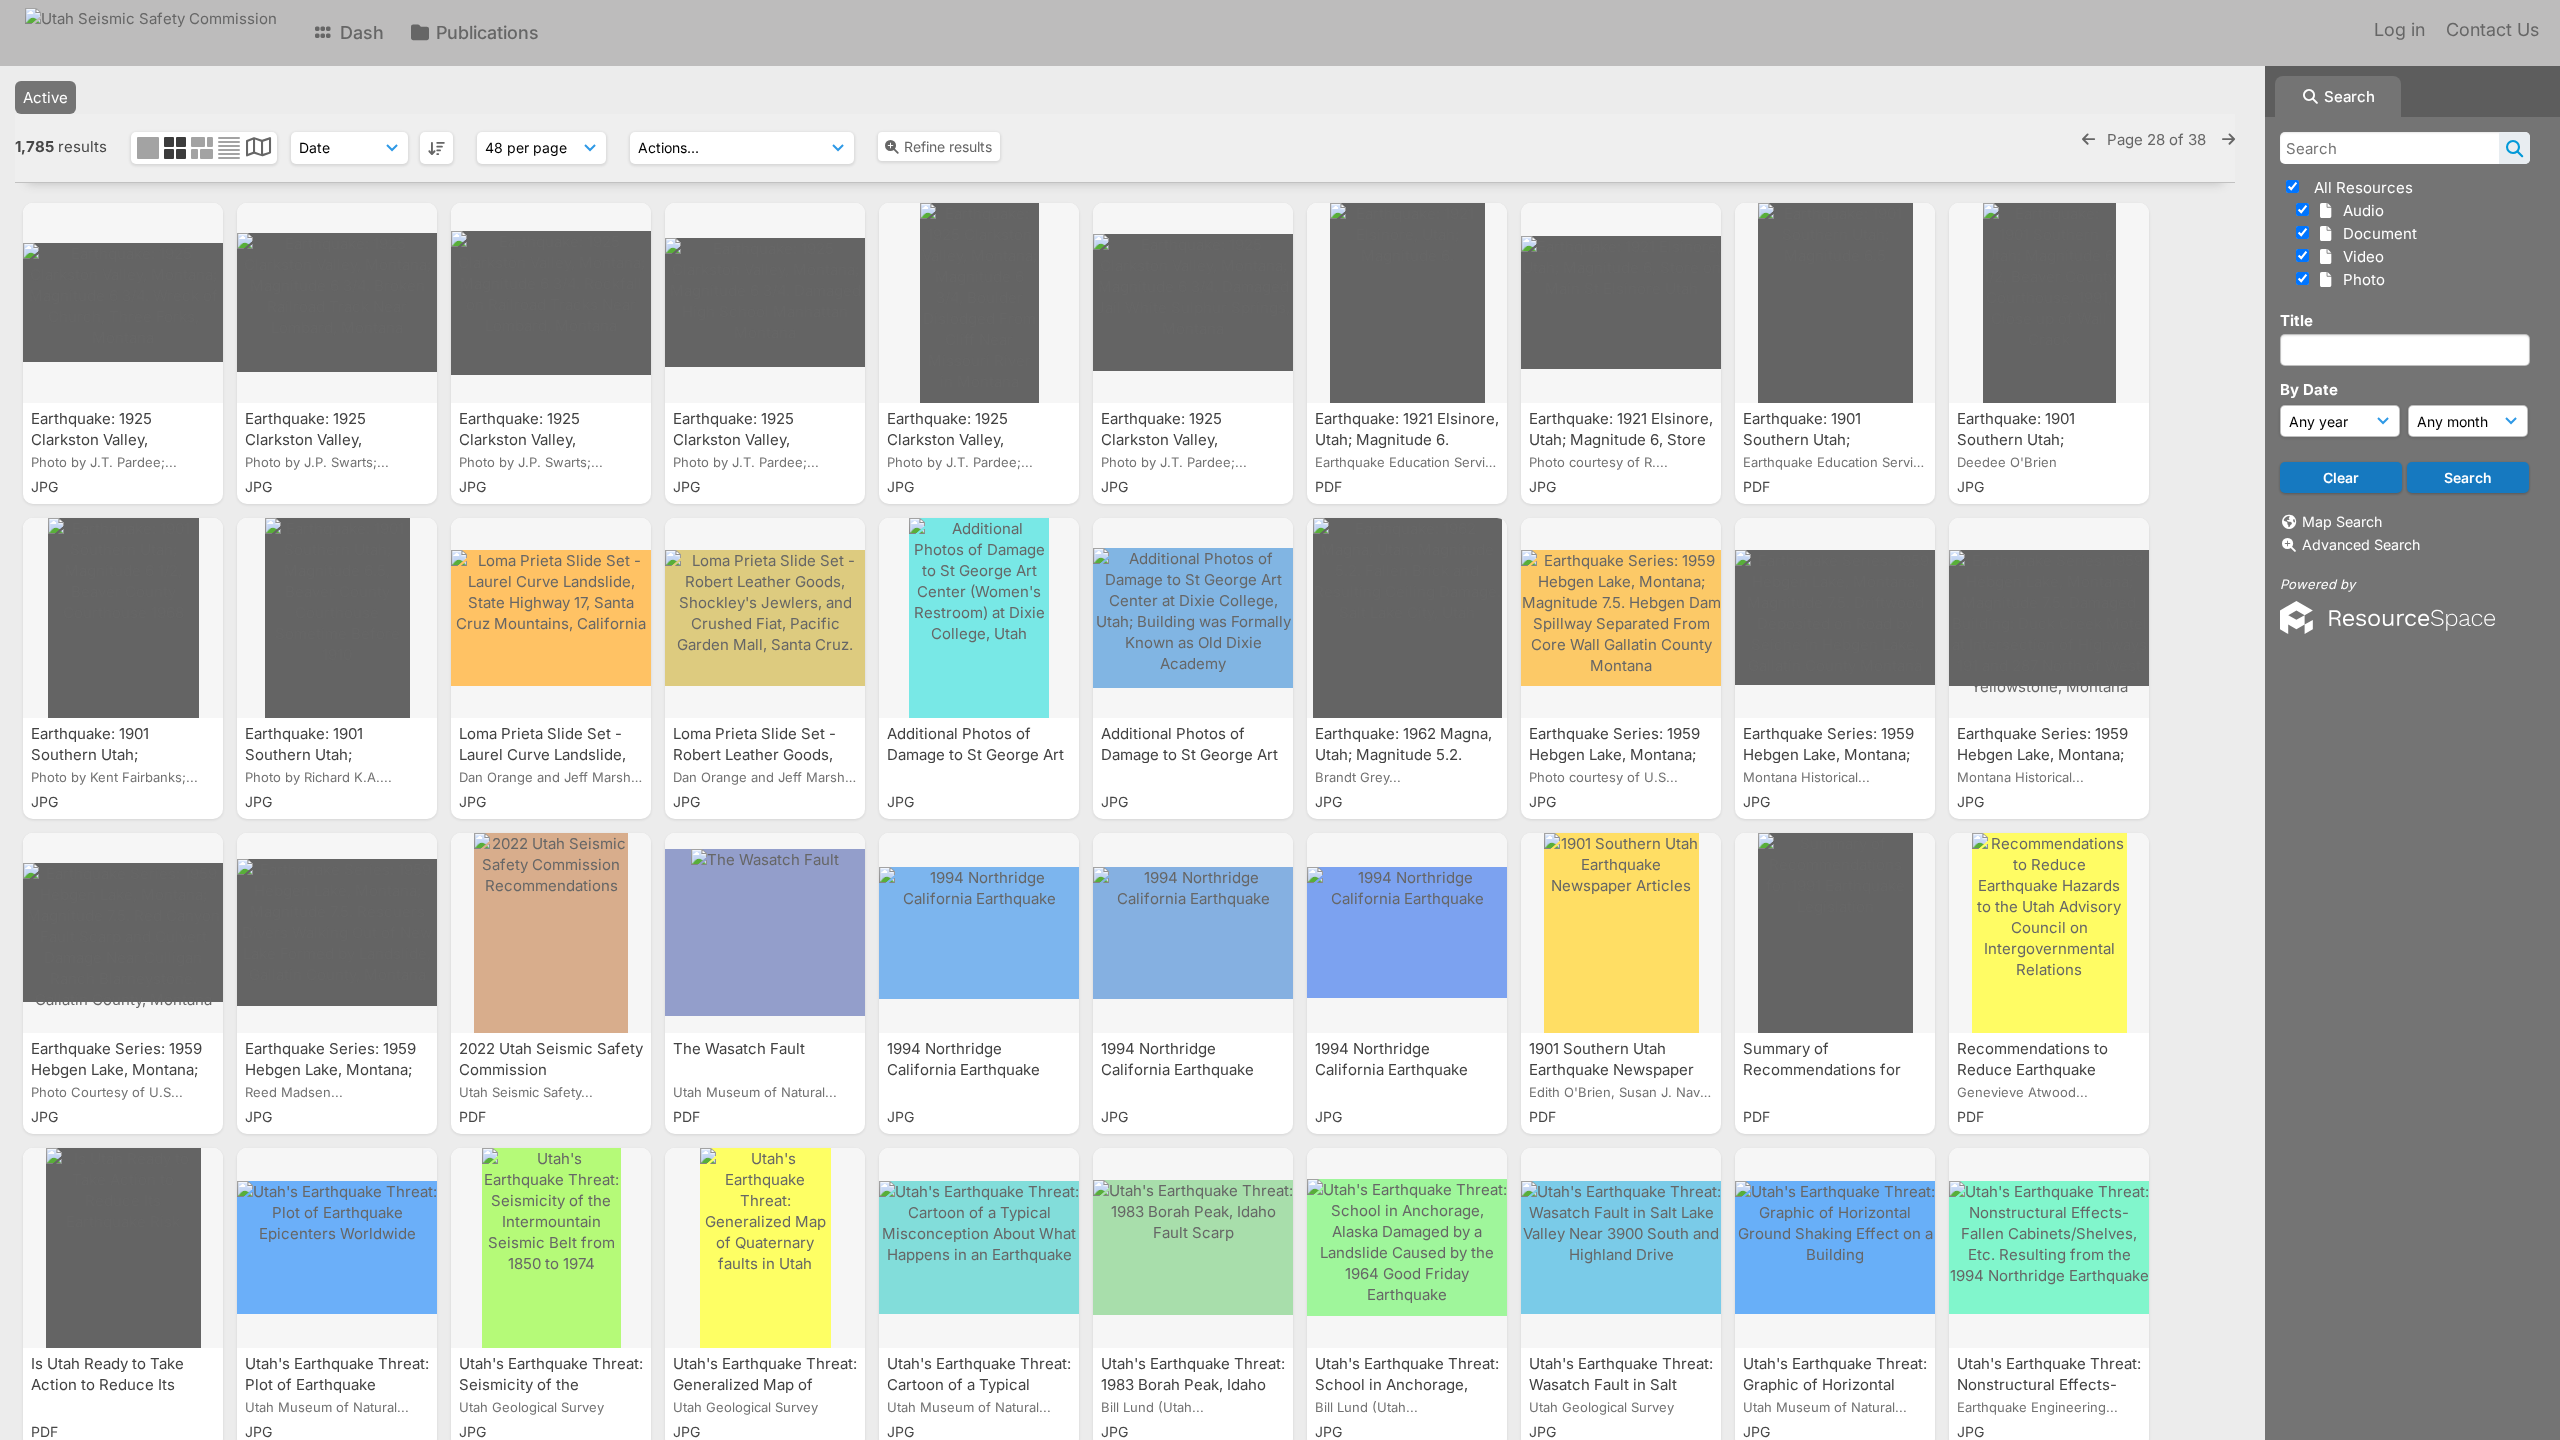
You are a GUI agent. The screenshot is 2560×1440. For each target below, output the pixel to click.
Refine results (948, 146)
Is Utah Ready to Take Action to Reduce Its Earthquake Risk (107, 1384)
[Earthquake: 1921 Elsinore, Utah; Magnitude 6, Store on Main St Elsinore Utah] (1621, 303)
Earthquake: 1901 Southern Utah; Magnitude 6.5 (1802, 439)
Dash (359, 32)
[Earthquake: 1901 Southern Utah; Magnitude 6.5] (1835, 303)
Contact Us (2492, 29)
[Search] (2514, 148)
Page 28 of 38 (2158, 139)
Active (45, 97)
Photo (2360, 279)
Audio (2359, 210)
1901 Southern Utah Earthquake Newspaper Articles (1611, 1069)
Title (2296, 320)
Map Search (2342, 521)
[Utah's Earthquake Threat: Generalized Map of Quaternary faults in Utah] (765, 1248)
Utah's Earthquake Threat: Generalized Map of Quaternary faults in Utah (765, 1384)
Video (2359, 256)
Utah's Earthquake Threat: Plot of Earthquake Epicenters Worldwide (337, 1384)
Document (2376, 233)
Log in (2399, 29)
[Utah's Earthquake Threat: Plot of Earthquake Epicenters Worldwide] (337, 1248)
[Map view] (258, 149)
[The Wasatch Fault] (765, 933)
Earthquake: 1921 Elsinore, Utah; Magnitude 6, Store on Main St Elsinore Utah (1621, 439)
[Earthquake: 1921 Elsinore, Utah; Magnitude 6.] (1407, 303)
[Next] (2228, 139)
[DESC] (436, 148)
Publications (485, 32)
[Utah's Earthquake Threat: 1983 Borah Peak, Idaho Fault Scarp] (1193, 1248)
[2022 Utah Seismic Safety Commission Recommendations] (551, 933)
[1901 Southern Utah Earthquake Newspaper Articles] (1621, 933)
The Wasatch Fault (741, 1048)
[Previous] (2088, 139)
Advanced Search (2361, 544)
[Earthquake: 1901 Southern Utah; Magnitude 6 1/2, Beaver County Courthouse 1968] (123, 618)
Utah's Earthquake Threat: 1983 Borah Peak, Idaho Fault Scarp (1193, 1384)
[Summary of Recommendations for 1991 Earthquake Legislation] (1835, 933)
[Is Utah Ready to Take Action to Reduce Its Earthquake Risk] (123, 1248)
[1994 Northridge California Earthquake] (979, 933)
